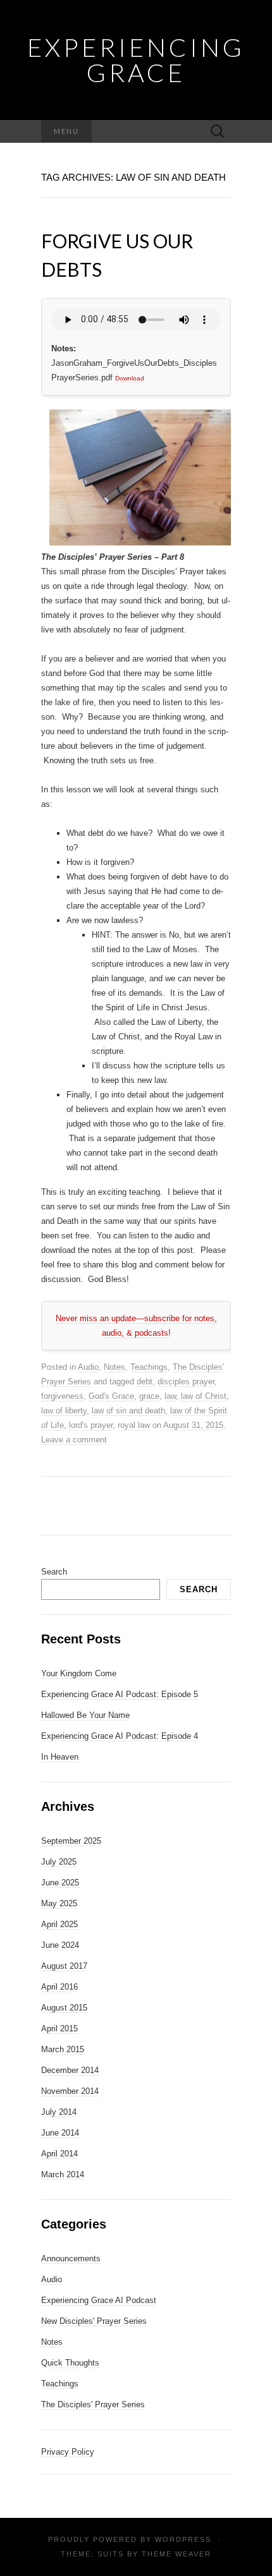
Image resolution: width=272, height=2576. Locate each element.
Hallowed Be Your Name (85, 1715)
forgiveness (62, 1396)
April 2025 (59, 1924)
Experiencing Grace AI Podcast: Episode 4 (120, 1736)
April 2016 (59, 1987)
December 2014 (70, 2070)
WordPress (183, 2539)
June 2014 (60, 2133)
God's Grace (111, 1396)
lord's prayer (91, 1425)
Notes (114, 1367)
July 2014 (59, 2112)
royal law (134, 1425)
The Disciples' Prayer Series (93, 2404)
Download (130, 378)
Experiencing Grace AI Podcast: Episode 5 (120, 1694)
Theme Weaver (176, 2554)
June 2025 (60, 1883)
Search (54, 1572)
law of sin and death (128, 1411)
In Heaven (60, 1757)
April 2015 (59, 2029)
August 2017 (64, 1966)
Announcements (71, 2259)
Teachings (149, 1367)
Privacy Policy (68, 2452)
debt (145, 1382)
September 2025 (71, 1841)
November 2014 (70, 2091)
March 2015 (63, 2049)
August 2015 (64, 2008)
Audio (88, 1367)
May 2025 (59, 1903)
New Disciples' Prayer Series (94, 2321)
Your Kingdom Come (79, 1673)
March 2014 (63, 2174)
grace (149, 1396)
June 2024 (60, 1945)
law (170, 1396)
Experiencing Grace (136, 60)
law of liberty (64, 1411)
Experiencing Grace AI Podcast (99, 2300)
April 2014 (59, 2154)
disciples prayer (186, 1382)
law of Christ (204, 1396)
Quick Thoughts (70, 2363)
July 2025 (59, 1862)
